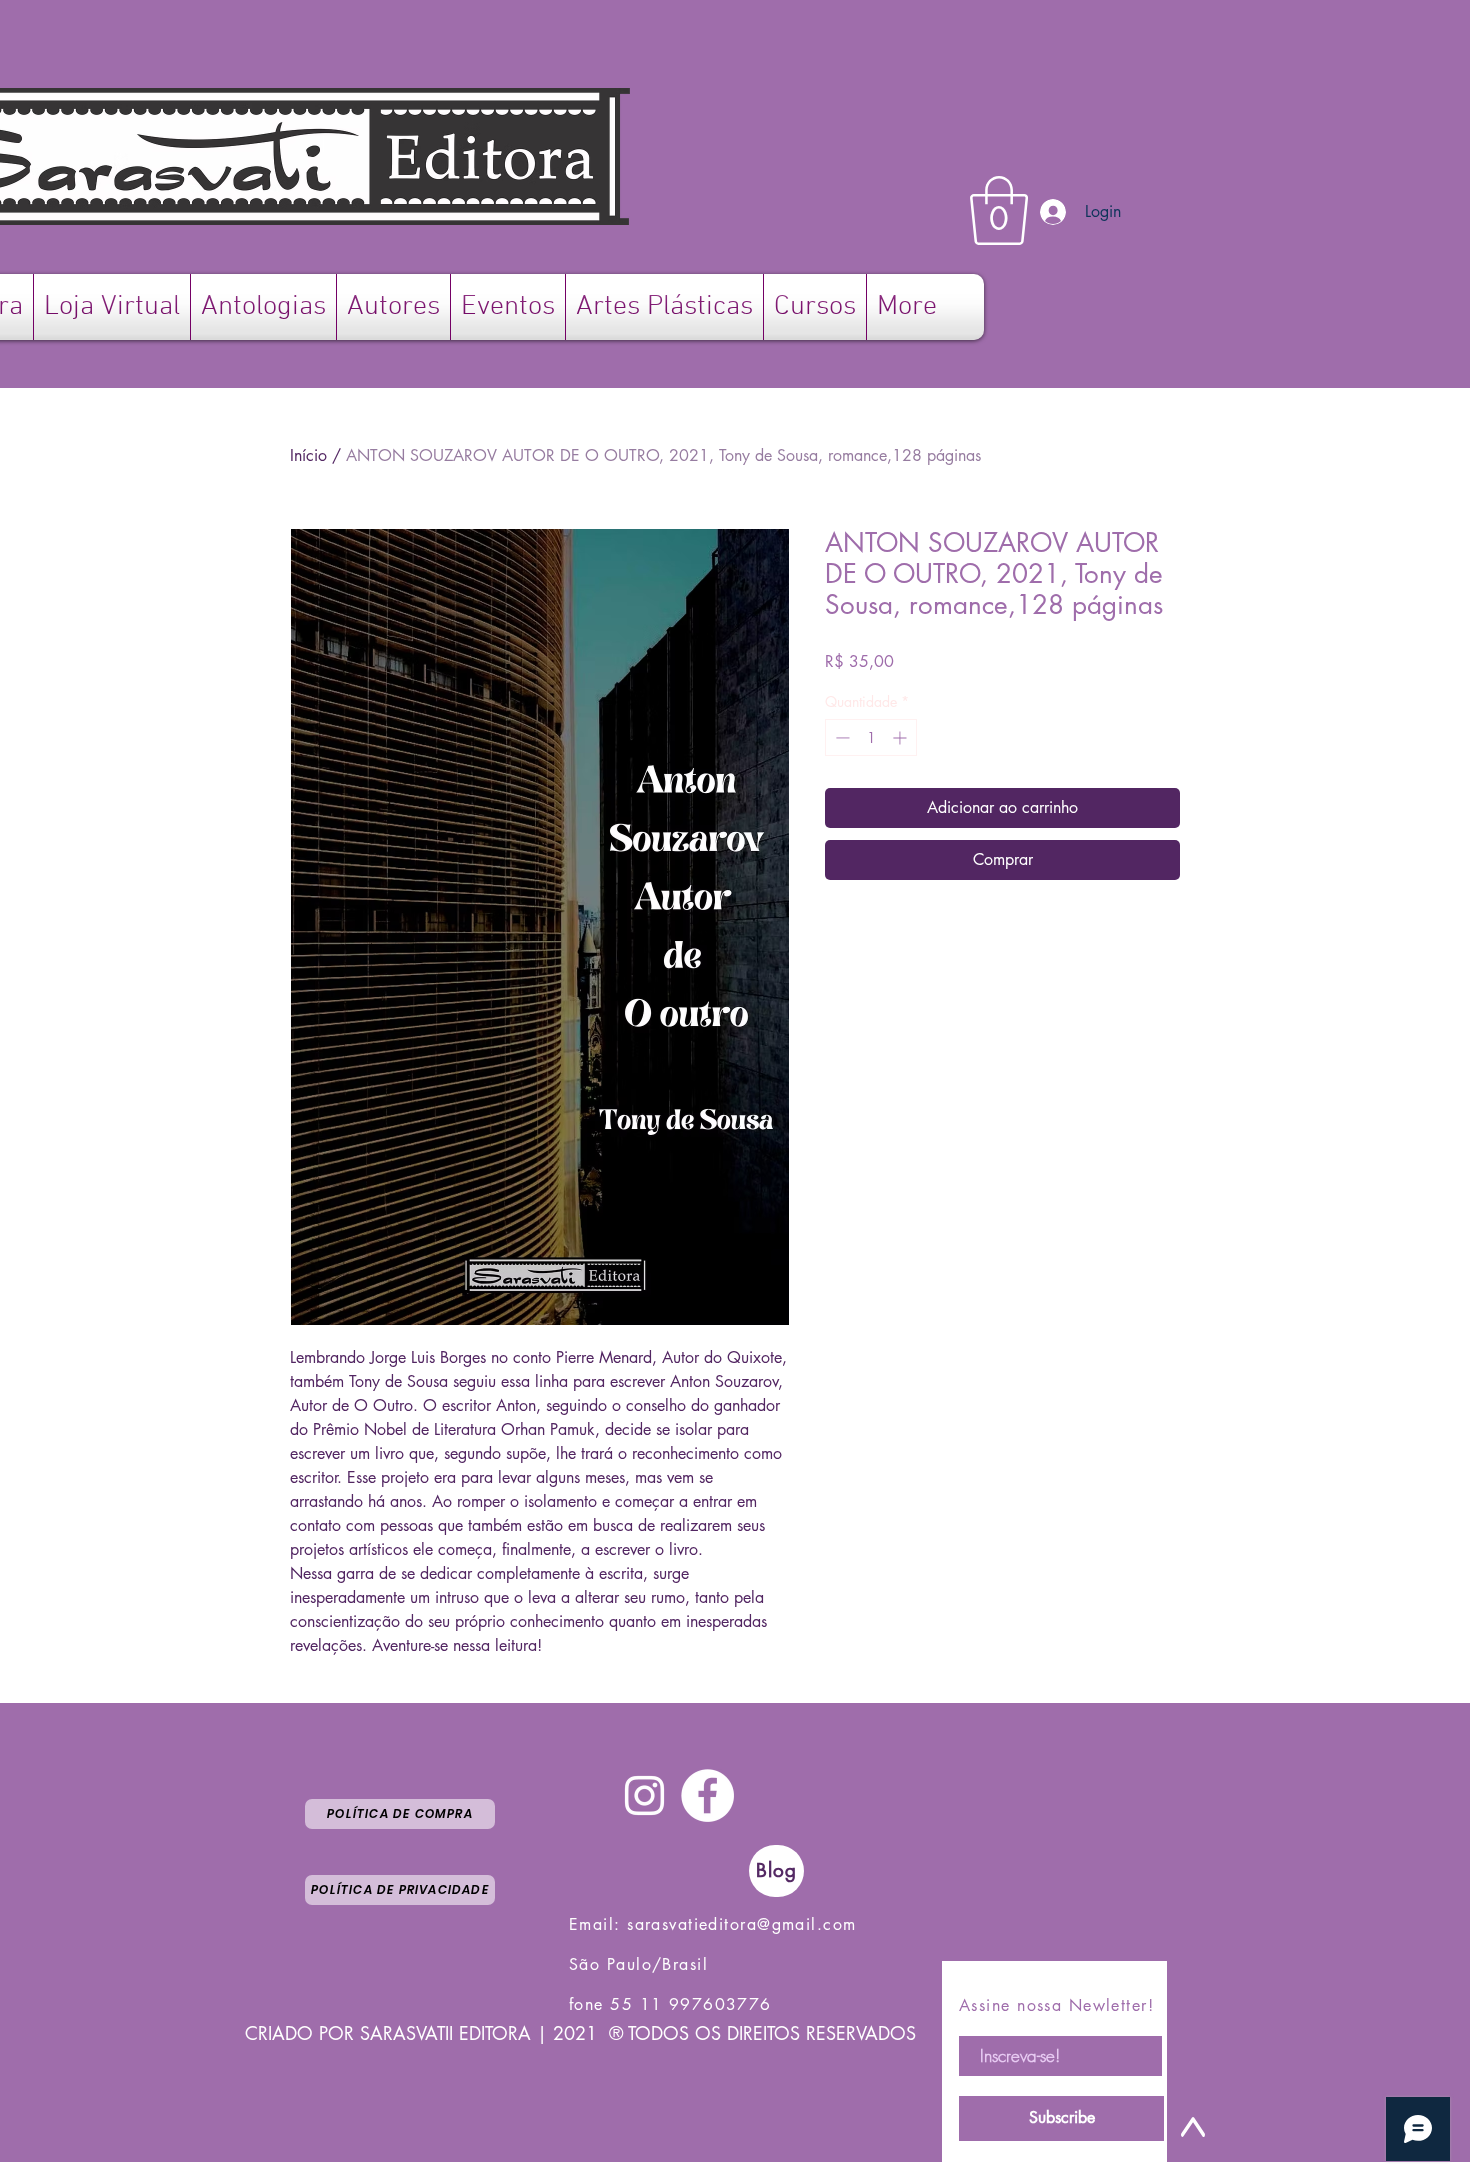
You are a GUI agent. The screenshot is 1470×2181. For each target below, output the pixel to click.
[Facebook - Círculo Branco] (707, 1795)
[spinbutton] (871, 737)
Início (308, 455)
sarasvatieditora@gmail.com (741, 1924)
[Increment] (901, 737)
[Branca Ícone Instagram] (644, 1795)
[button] (999, 210)
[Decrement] (840, 737)
